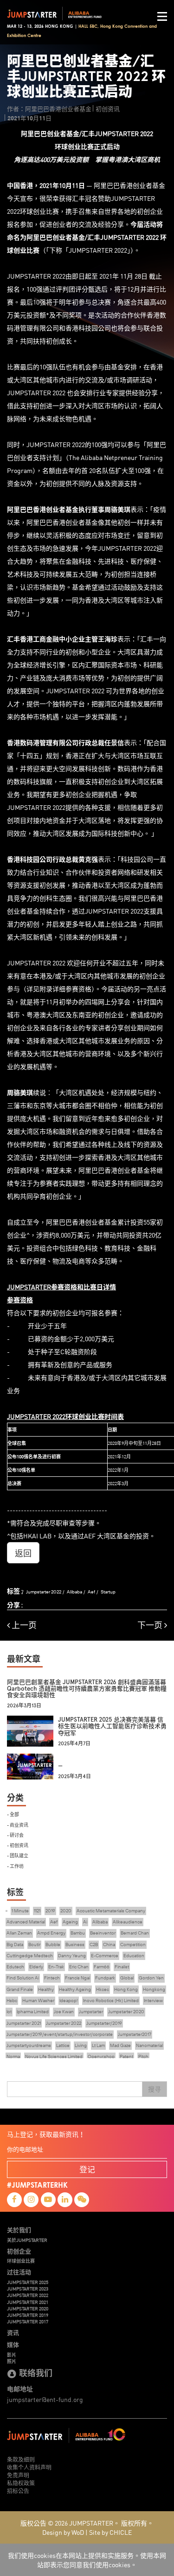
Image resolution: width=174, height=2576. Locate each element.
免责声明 (18, 2475)
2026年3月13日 (24, 1706)
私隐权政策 (21, 2483)
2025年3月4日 (74, 1776)
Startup (108, 1592)
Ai (85, 1922)
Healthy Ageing (75, 1989)
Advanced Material (26, 1922)
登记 (87, 2169)
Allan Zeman (19, 1933)
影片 (12, 2355)
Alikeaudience (128, 1922)
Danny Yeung (72, 1956)
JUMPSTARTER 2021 (28, 2302)
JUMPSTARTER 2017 (28, 2321)
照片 (12, 2361)
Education (134, 1956)
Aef (91, 1592)
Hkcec (103, 1989)
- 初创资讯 (18, 1845)
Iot (9, 2012)
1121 (37, 1911)
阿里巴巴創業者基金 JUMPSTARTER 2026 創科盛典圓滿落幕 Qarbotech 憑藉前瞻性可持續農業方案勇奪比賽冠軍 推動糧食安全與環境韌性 (87, 1689)
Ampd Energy (51, 1933)
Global (127, 1978)
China (109, 1944)
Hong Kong (126, 1989)
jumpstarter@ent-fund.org (45, 2399)
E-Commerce (105, 1956)
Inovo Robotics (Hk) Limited (111, 2000)
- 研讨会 (15, 1835)
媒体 (13, 2345)
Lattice (63, 2045)
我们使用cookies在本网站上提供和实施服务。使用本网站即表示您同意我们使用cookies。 (87, 2560)
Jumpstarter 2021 (24, 2023)
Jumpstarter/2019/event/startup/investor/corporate (60, 2034)
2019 (50, 1911)
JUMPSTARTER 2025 (28, 2282)
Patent (126, 2056)
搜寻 (155, 2089)
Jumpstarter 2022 (44, 1592)
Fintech (52, 1978)
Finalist (122, 1967)
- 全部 (13, 1814)
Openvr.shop (101, 2056)
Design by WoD (63, 2532)
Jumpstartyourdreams (29, 2045)
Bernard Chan (135, 1933)
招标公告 (18, 2491)
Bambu (78, 1933)
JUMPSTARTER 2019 (28, 2315)
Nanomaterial (149, 2045)
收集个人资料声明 (29, 2467)
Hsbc (12, 2000)
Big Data (15, 1944)
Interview (153, 2000)
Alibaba (74, 1592)
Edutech (15, 1967)
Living (81, 2045)
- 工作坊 (15, 1866)
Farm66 (102, 1967)
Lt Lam (98, 2045)
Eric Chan (79, 1967)
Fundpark (105, 1978)
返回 (23, 1553)
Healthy (46, 1989)
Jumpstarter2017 (135, 2034)
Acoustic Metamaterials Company (111, 1911)
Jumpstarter (91, 2012)
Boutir (34, 1944)
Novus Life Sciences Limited (54, 2056)
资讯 (13, 2333)
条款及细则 (21, 2459)
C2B (94, 1944)
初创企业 (19, 2251)
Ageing (70, 1922)
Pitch (143, 2056)
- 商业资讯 (18, 1825)
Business (75, 1944)
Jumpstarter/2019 (104, 2023)
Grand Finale (20, 1989)
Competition (133, 1944)
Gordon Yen (151, 1978)
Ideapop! (69, 2000)
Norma (13, 2056)
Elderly (36, 1967)
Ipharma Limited (33, 2012)
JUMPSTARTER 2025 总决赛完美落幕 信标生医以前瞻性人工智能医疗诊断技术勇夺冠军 (112, 1726)
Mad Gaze (120, 2045)
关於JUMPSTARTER (27, 2240)
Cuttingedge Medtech (30, 1956)
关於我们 (19, 2230)
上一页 (23, 1625)
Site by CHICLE (110, 2532)
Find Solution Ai (23, 1978)
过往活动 (19, 2272)
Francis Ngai (77, 1978)
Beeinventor (103, 1933)
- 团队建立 (18, 1855)
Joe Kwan (64, 2012)
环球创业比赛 (21, 2261)
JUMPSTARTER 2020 (28, 2308)
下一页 (151, 1625)
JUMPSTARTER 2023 (28, 2289)
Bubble (53, 1944)
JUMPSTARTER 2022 (28, 2295)
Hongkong (154, 1989)
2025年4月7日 (74, 1744)
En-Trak (56, 1967)
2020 (66, 1911)
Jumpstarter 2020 (126, 2012)
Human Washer (38, 2000)
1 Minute (20, 1911)
